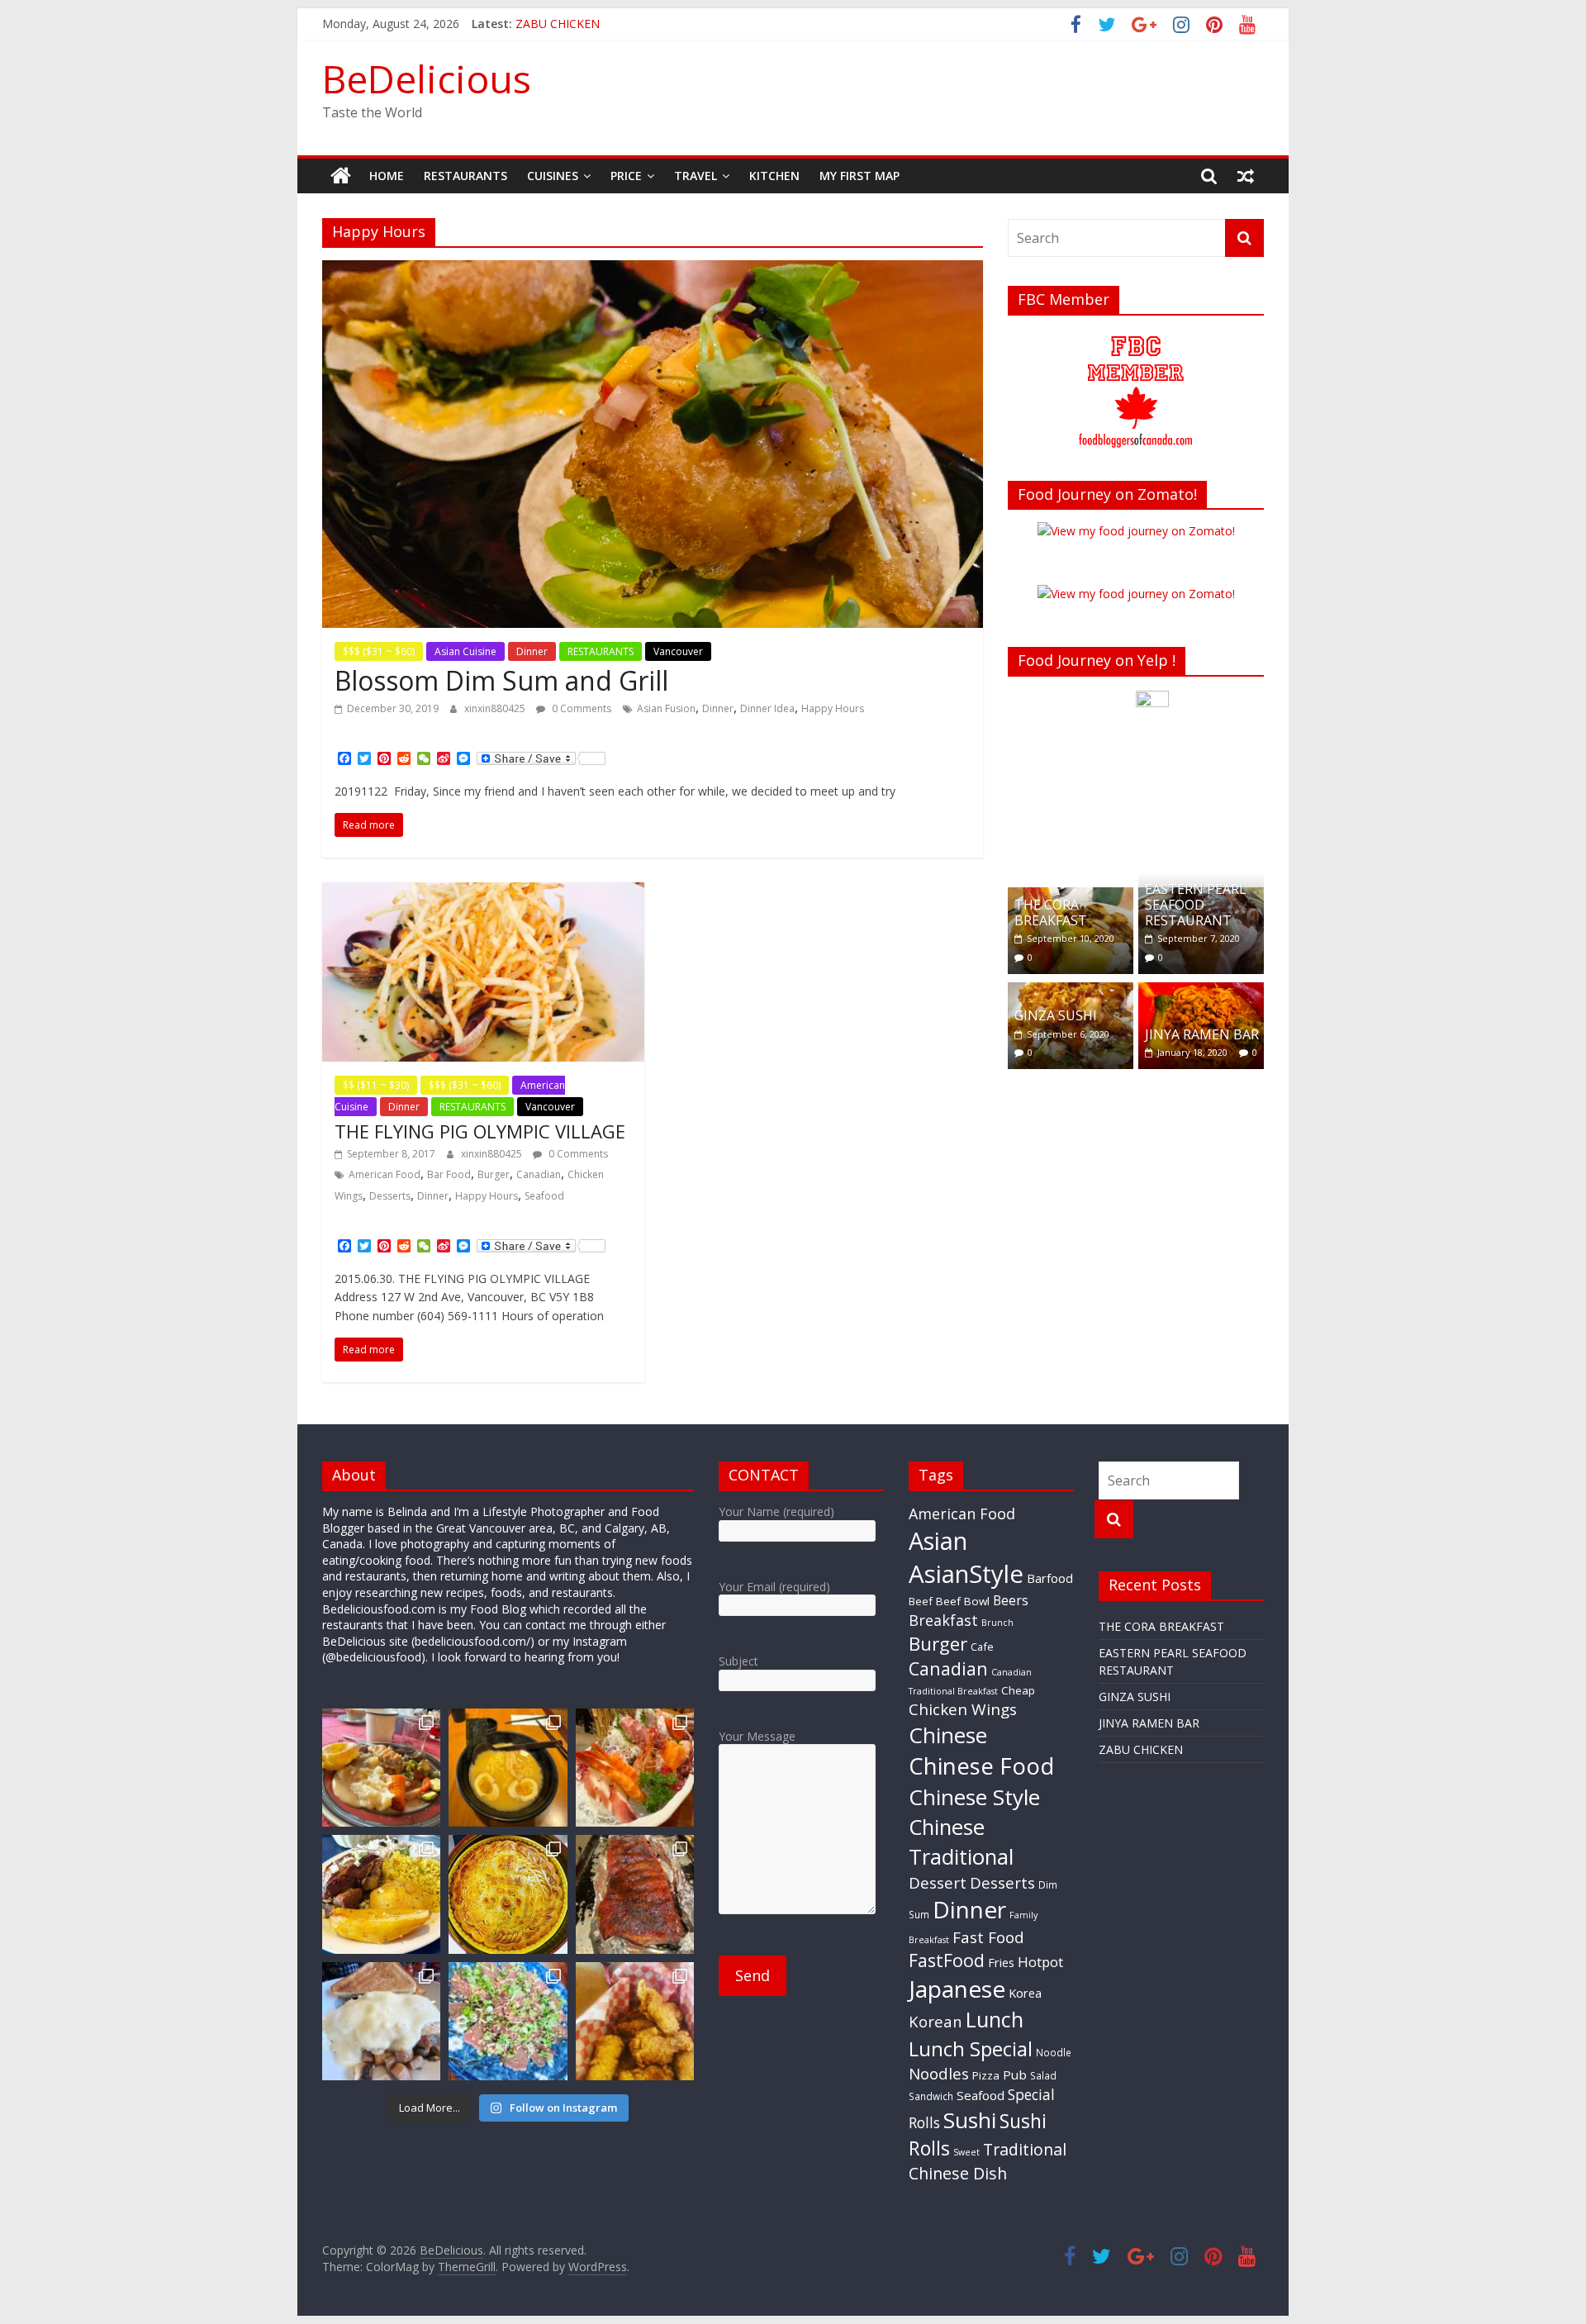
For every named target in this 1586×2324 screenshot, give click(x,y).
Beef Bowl (963, 1601)
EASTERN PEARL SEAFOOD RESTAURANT (1196, 905)
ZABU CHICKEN (1141, 1749)
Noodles (939, 2074)
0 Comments (580, 708)
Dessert (938, 1883)
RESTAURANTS (465, 176)
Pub (1015, 2074)
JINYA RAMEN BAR (566, 24)
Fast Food (988, 1937)
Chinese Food (981, 1766)
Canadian (539, 1174)
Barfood (1050, 1578)
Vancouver (678, 651)
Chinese (948, 1735)
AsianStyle (966, 1574)
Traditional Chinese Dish (988, 2161)
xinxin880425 (496, 708)
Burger (494, 1174)
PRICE (626, 176)
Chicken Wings (963, 1709)
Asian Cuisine (465, 651)
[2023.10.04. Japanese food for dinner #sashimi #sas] (635, 1768)
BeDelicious (427, 78)
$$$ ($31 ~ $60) (379, 651)
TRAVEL (696, 176)
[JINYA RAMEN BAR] (1201, 991)
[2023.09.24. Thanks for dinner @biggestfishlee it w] (635, 1894)
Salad (1043, 2075)
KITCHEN (774, 176)
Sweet (966, 2152)
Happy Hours (833, 708)
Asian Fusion (666, 708)
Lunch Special (971, 2048)
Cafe (982, 1647)
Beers (1011, 1600)
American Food (385, 1174)
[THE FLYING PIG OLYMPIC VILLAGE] (483, 892)
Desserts (390, 1196)
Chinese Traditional (961, 1842)
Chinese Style (974, 1797)
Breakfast (943, 1620)
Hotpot (1040, 1962)
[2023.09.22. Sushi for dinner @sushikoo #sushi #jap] (508, 2021)
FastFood (947, 1960)
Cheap (1018, 1690)
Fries (1001, 1962)
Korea (1025, 1993)
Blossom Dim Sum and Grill (501, 680)
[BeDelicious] (341, 176)
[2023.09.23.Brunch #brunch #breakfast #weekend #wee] (381, 2021)
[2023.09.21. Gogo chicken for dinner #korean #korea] (635, 2021)
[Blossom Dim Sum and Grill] (653, 270)
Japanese (957, 1989)
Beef (921, 1601)
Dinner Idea (767, 708)
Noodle (1054, 2052)
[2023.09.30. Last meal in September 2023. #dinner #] (381, 1894)
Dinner (532, 651)
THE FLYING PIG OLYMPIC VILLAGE (480, 1131)
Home (387, 176)
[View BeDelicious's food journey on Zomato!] (1136, 594)
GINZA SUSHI (1056, 1015)
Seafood (544, 1196)
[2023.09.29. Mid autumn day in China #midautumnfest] (508, 1894)
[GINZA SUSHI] (1071, 991)
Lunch (995, 2019)
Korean (935, 2021)
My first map (859, 176)
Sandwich (931, 2096)
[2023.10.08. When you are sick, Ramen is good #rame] (508, 1768)
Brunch (997, 1623)
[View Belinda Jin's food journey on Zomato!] (1136, 531)
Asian (938, 1540)
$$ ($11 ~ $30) (376, 1085)
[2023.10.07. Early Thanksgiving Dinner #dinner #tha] (381, 1768)
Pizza (986, 2075)
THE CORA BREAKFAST (1051, 912)
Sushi (970, 2120)
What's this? (1153, 851)
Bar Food (449, 1174)
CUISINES (553, 176)
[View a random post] (1246, 176)
